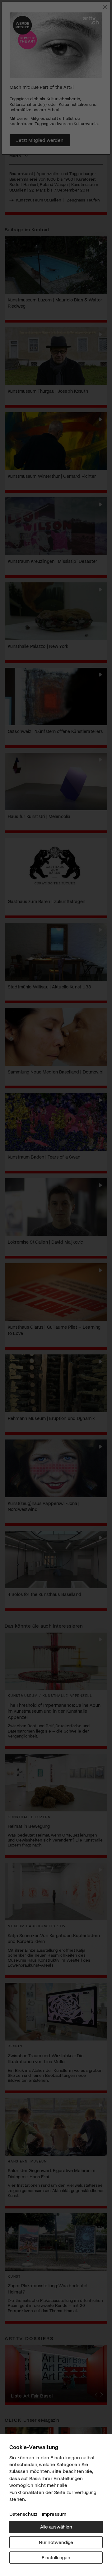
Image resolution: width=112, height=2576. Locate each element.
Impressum (54, 2514)
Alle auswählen (56, 2526)
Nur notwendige (56, 2542)
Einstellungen (56, 2557)
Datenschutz (23, 2514)
